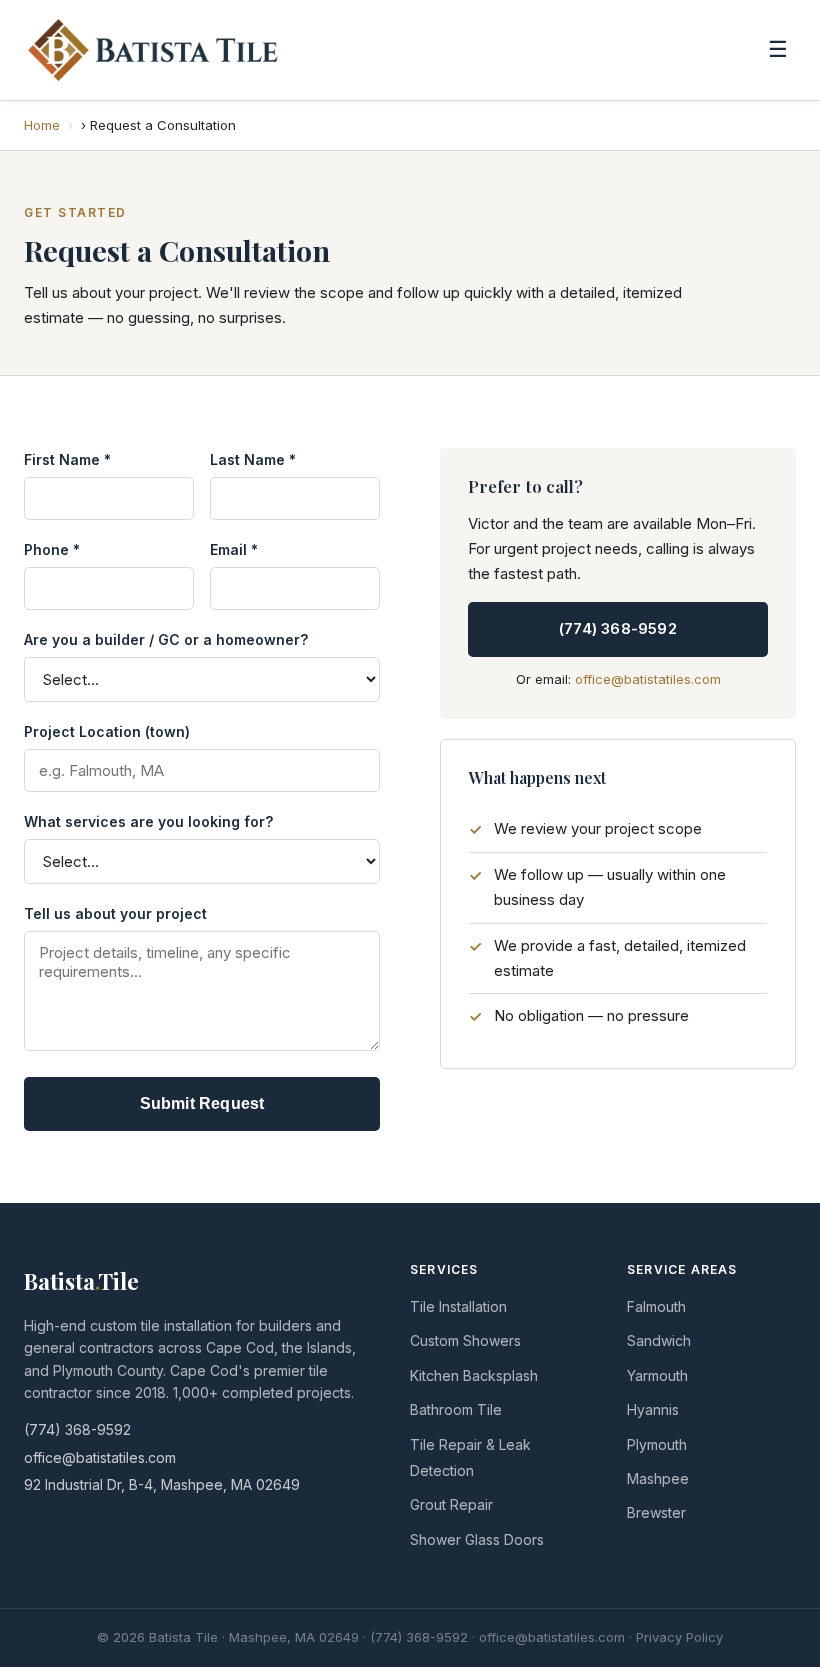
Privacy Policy (679, 1637)
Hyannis (653, 1409)
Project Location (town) (107, 731)
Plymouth (657, 1444)
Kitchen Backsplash (474, 1375)
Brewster (656, 1512)
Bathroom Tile (456, 1409)
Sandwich (659, 1340)
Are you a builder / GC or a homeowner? (166, 639)
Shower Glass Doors (477, 1539)
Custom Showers (465, 1340)
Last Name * (253, 459)
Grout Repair (451, 1504)
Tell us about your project (115, 913)
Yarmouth (657, 1375)
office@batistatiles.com (648, 679)
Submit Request (202, 1103)
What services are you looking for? (148, 821)
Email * (234, 549)
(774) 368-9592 (618, 628)
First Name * (67, 459)
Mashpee (658, 1478)
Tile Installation (458, 1306)
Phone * (52, 549)
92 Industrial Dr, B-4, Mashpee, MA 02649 (162, 1484)
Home (42, 125)
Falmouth (656, 1306)
